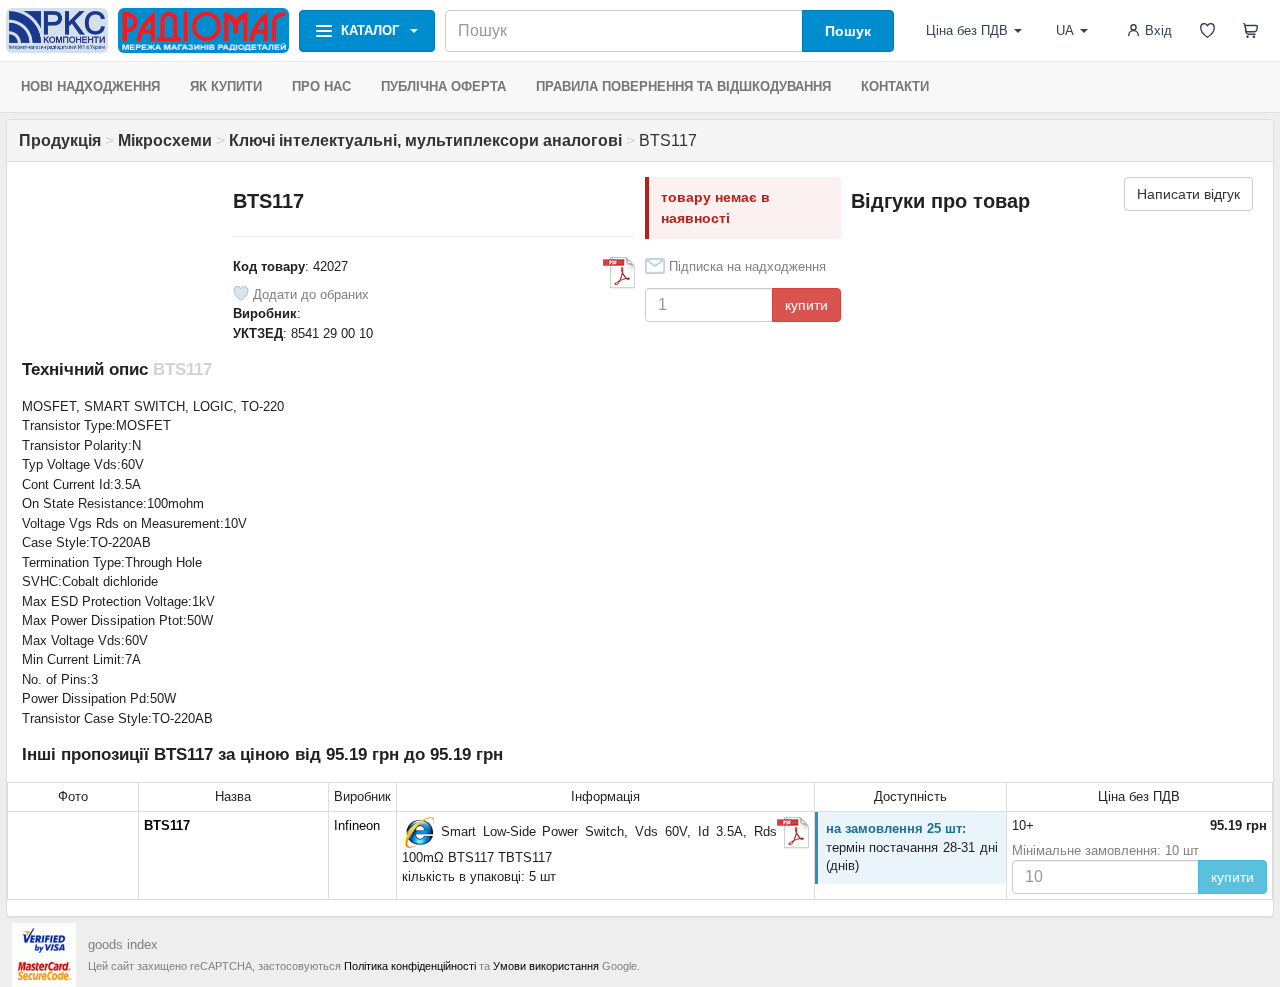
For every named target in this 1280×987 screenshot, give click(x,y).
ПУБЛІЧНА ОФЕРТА (443, 86)
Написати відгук (1188, 194)
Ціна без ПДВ (967, 30)
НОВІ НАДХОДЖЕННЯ (90, 86)
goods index (123, 944)
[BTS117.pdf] (619, 273)
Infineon (357, 825)
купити (806, 305)
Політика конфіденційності (410, 966)
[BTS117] (418, 832)
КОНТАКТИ (895, 86)
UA (1065, 30)
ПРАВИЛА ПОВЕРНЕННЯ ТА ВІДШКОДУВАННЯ (683, 86)
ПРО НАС (321, 86)
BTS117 (167, 825)
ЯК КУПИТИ (226, 86)
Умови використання (546, 966)
